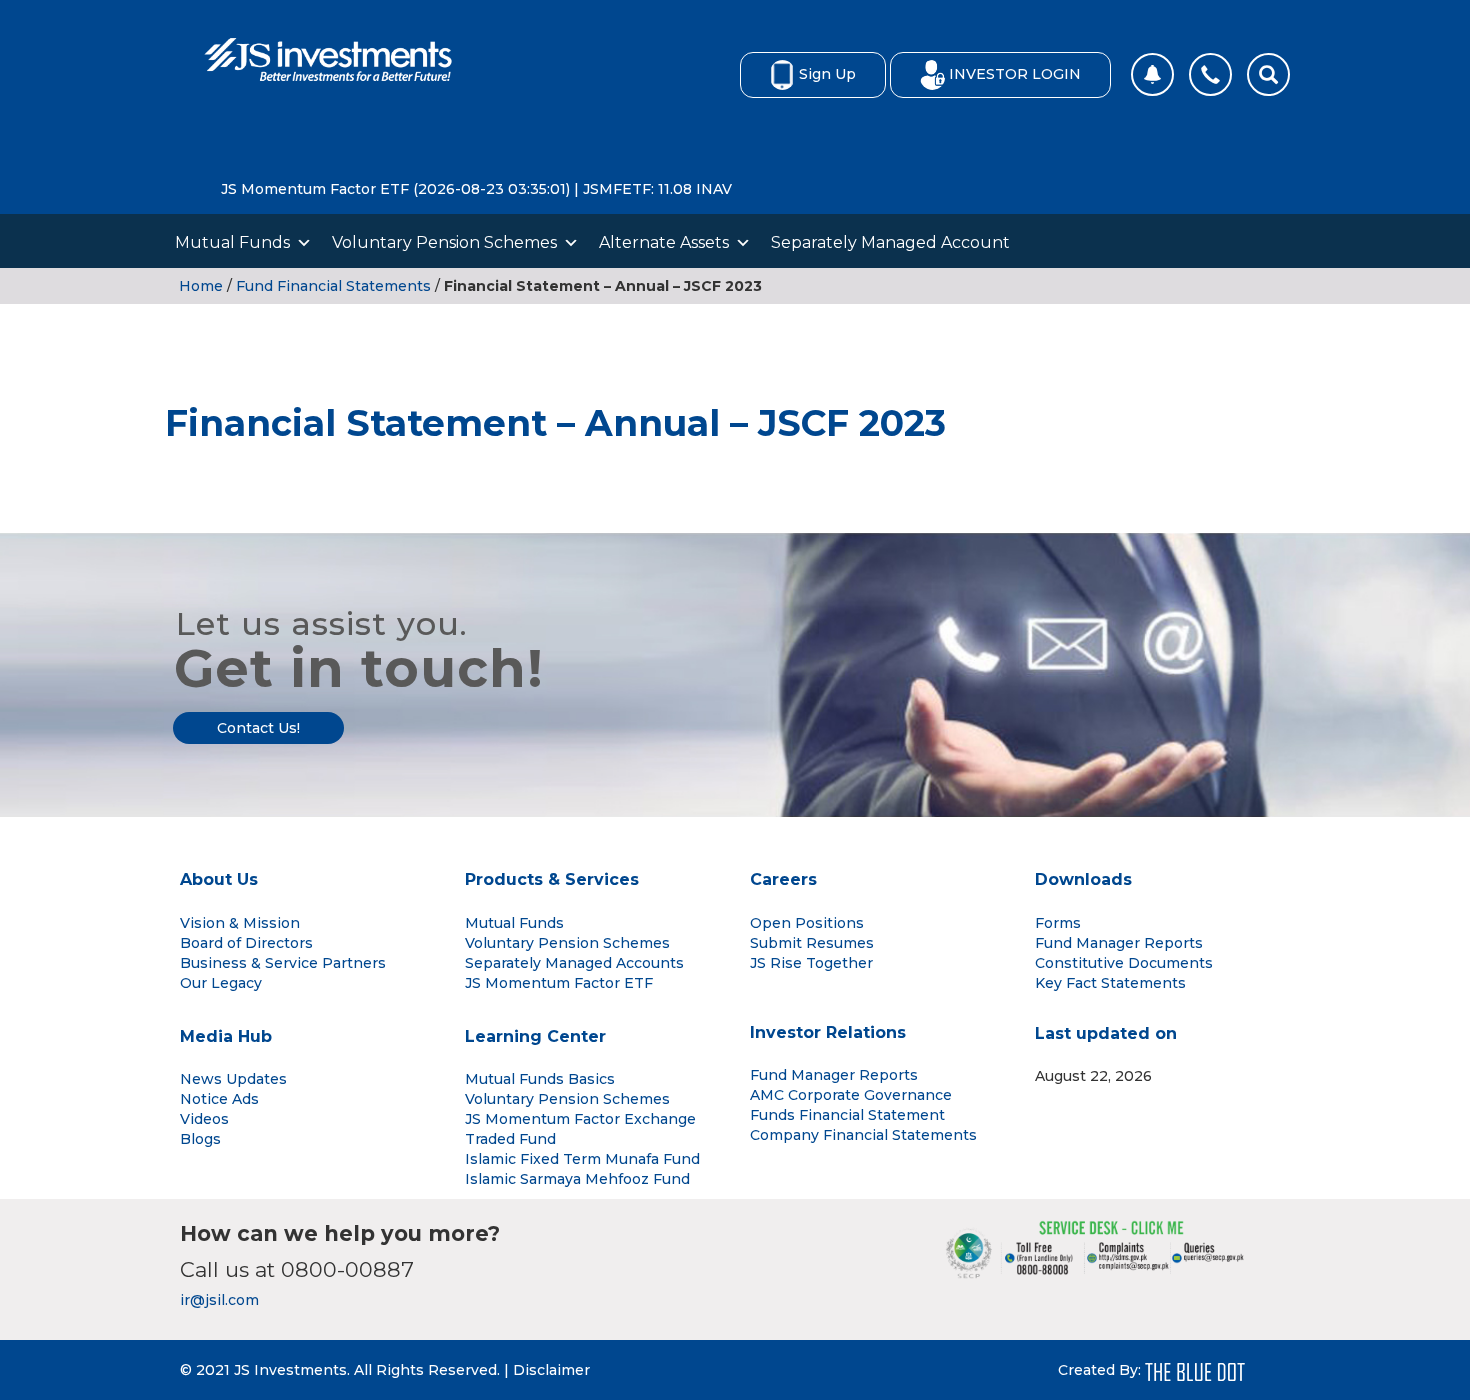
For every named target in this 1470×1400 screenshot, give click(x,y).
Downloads (1083, 879)
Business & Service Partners (283, 963)
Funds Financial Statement (847, 1115)
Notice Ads (219, 1099)
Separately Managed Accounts (574, 963)
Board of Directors (246, 943)
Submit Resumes (812, 943)
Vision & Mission (240, 923)
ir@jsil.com (219, 1300)
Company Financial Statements (863, 1135)
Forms (1058, 923)
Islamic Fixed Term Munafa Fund (582, 1159)
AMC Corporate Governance (851, 1095)
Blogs (200, 1139)
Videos (204, 1119)
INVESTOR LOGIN (1015, 74)
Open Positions (807, 923)
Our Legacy (221, 983)
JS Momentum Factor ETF (559, 983)
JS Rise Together (811, 963)
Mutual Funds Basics (540, 1079)
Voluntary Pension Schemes (444, 242)
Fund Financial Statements (333, 286)
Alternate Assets (664, 242)
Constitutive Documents (1124, 963)
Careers (783, 879)
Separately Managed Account (890, 242)
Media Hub (226, 1036)
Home (201, 286)
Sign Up (827, 74)
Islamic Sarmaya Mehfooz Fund (577, 1179)
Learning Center (535, 1036)
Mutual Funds (232, 242)
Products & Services (552, 879)
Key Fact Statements (1110, 983)
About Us (219, 879)
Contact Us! (258, 728)
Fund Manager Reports (1119, 943)
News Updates (233, 1079)
